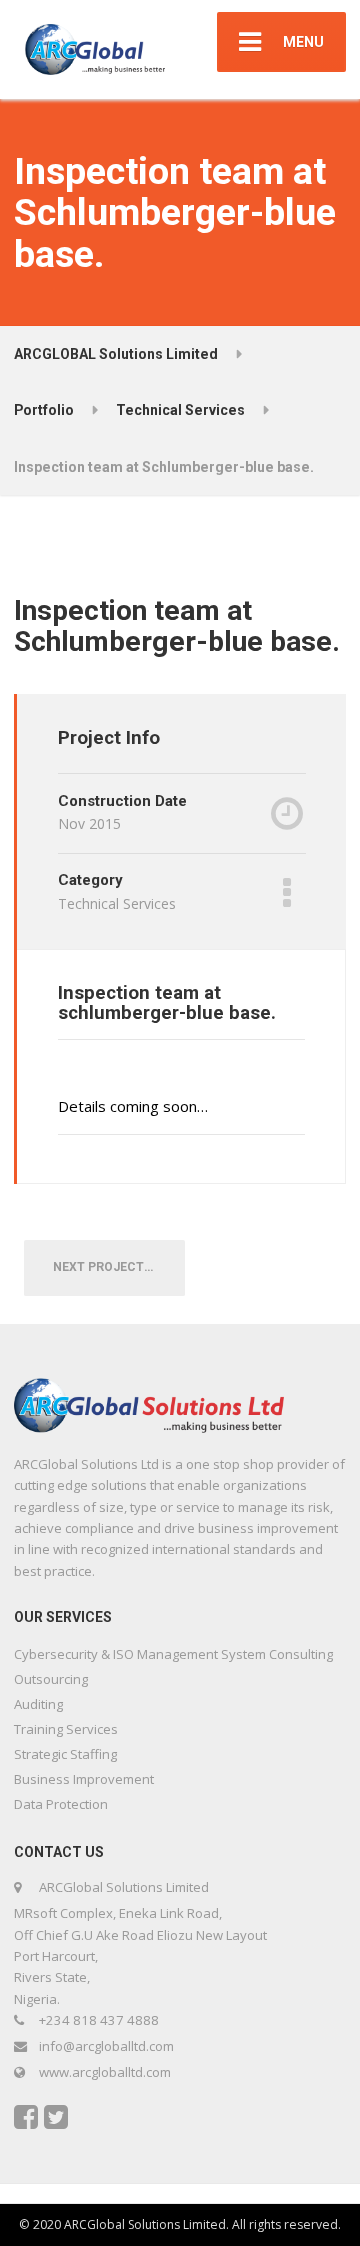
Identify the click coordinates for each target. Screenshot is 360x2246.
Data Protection (61, 1804)
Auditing (38, 1704)
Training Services (66, 1729)
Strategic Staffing (65, 1754)
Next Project (103, 1267)
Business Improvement (84, 1779)
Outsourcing (51, 1679)
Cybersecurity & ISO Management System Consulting (173, 1654)
